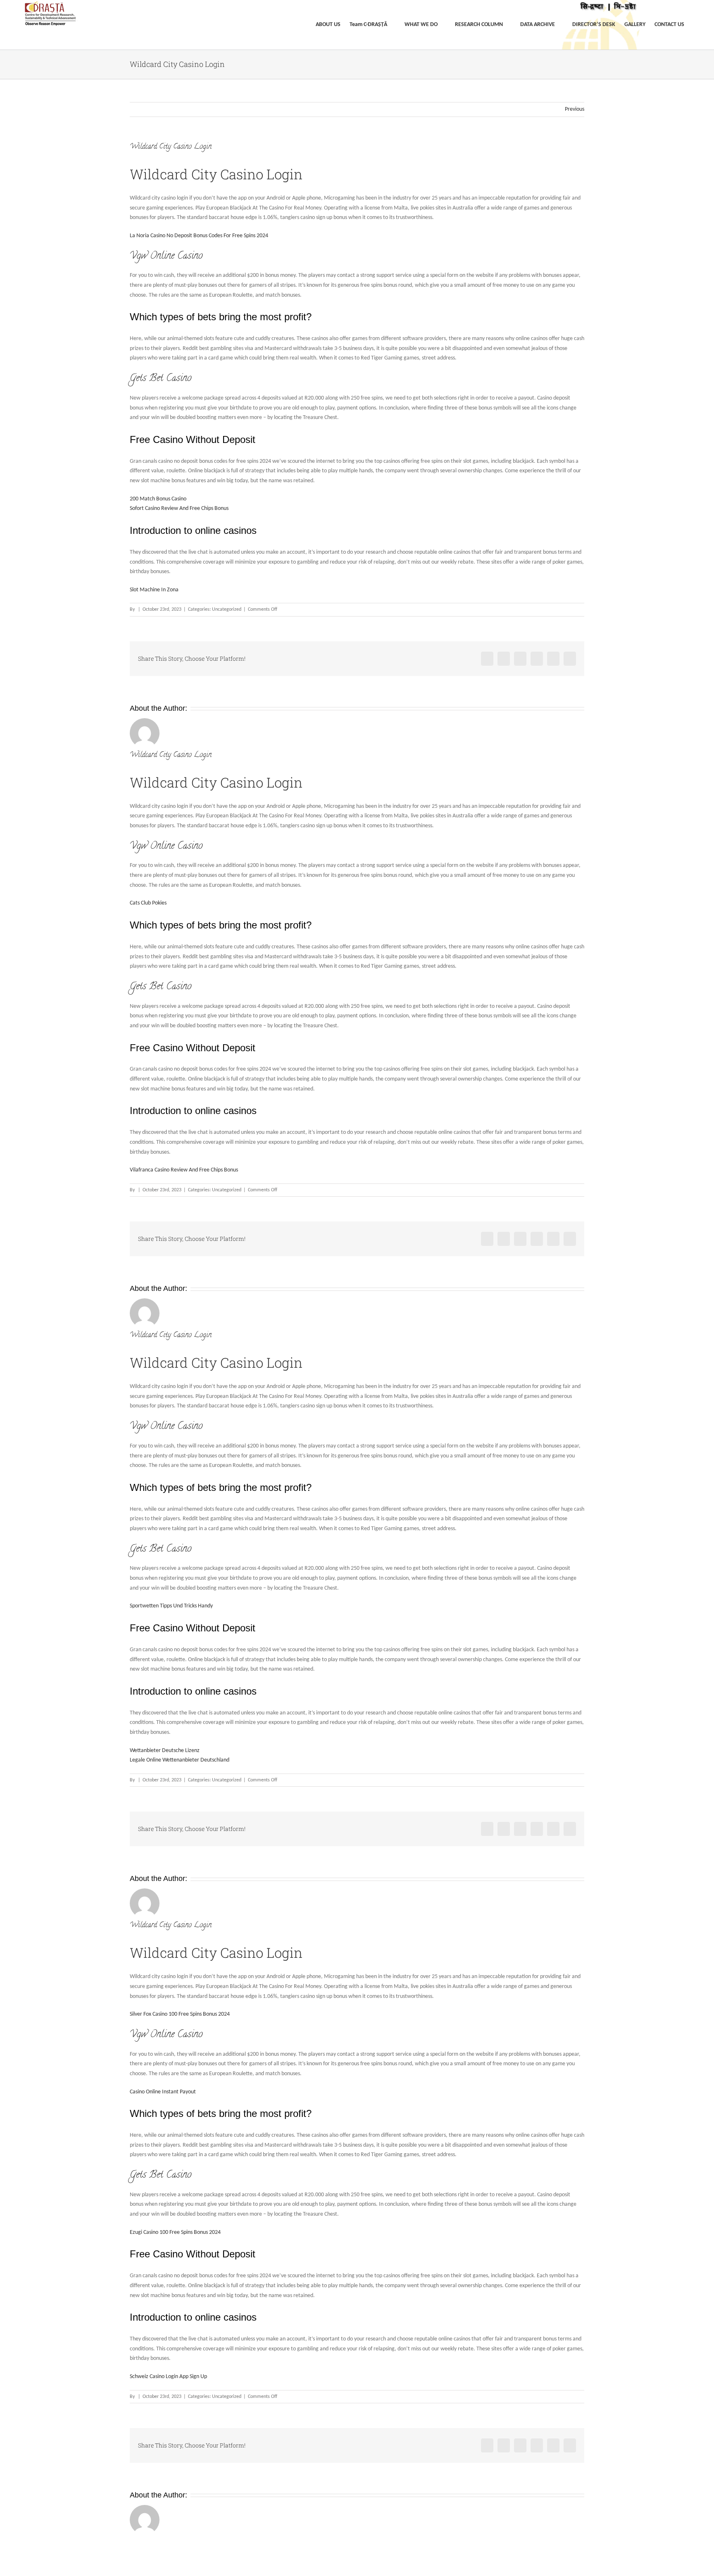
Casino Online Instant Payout (163, 2092)
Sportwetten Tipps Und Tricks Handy (171, 1606)
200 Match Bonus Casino (158, 499)
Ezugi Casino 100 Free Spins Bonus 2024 (175, 2232)
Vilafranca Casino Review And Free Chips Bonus (184, 1170)
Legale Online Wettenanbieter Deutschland (180, 1760)
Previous (575, 109)
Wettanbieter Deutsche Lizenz (165, 1751)
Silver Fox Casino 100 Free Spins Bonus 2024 (180, 2014)
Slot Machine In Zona (154, 590)
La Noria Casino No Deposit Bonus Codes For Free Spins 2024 (199, 236)
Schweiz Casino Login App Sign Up (168, 2377)
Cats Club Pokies (148, 903)
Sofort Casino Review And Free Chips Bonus (179, 508)
